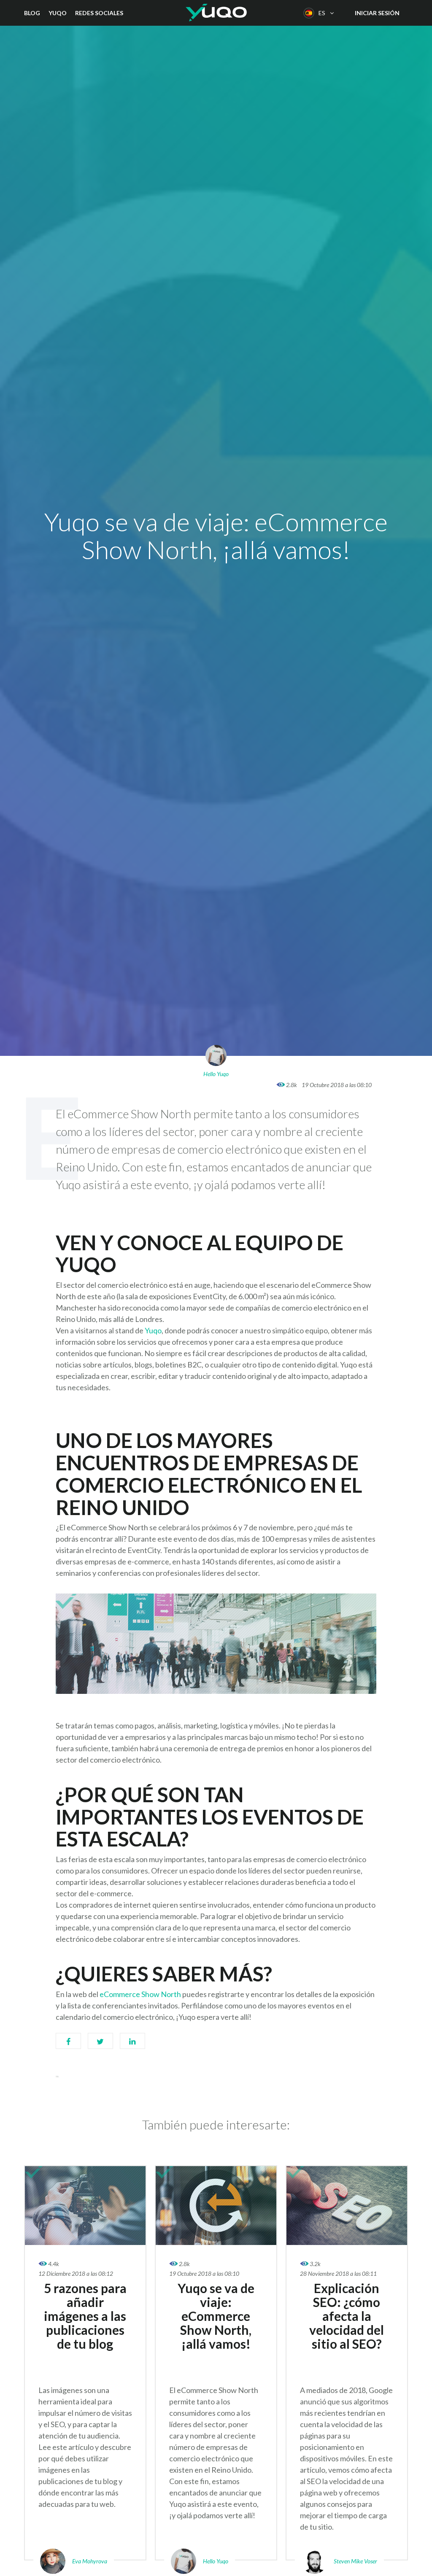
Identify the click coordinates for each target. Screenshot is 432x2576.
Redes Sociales (99, 13)
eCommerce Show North (140, 1994)
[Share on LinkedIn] (132, 2045)
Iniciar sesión (377, 13)
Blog (32, 13)
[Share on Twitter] (100, 2045)
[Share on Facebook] (68, 2045)
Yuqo (58, 13)
